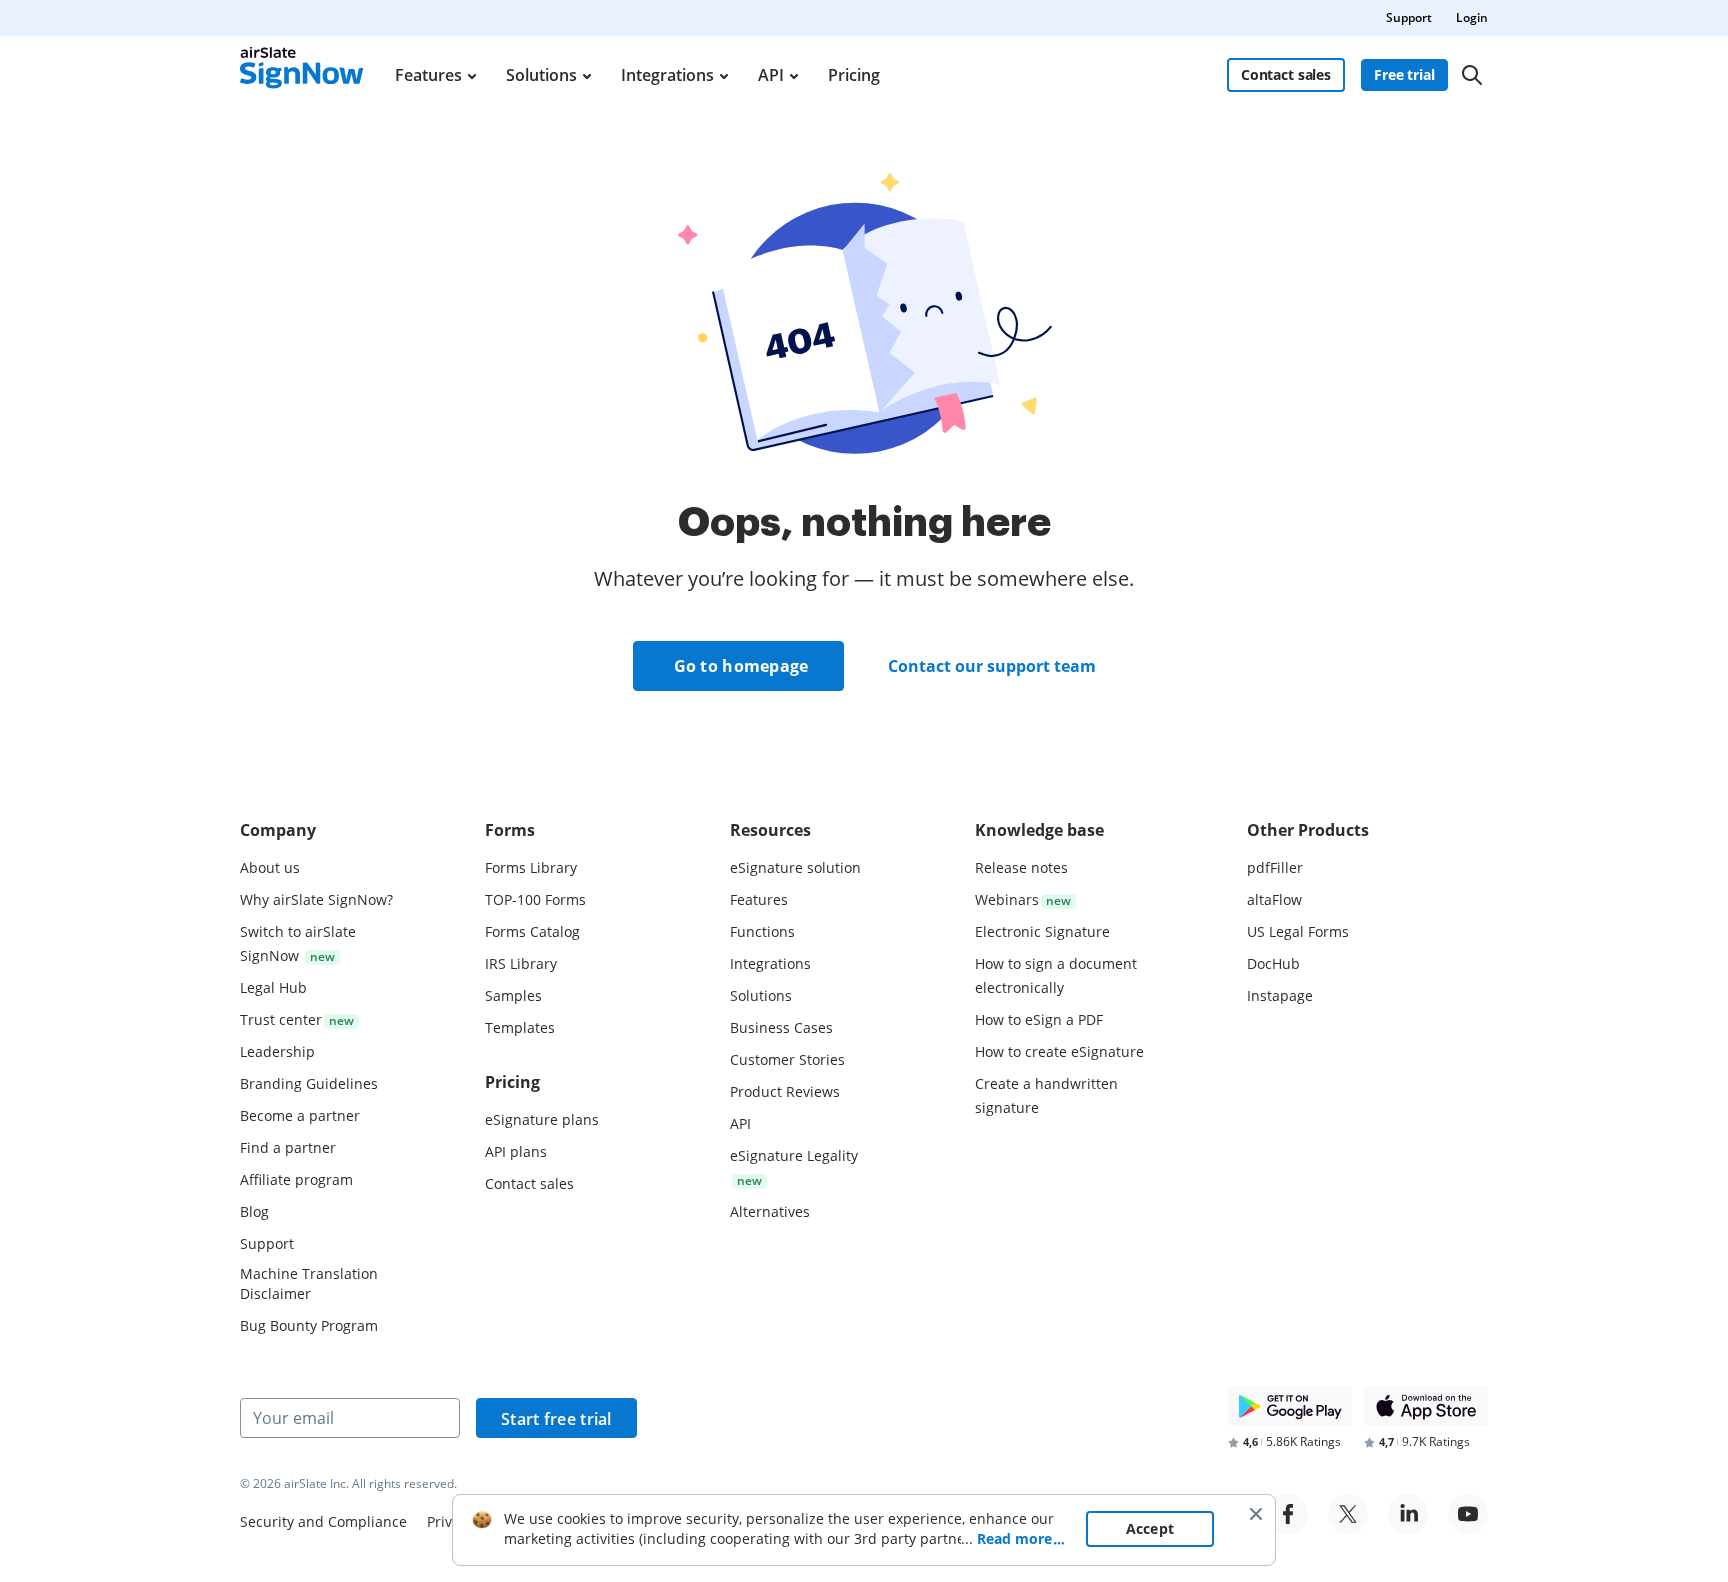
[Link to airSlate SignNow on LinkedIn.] (1408, 1514)
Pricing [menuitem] (854, 75)
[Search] (1472, 75)
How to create (1059, 1051)
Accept (1150, 1528)
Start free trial (556, 1419)
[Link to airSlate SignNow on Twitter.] (1348, 1514)
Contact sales (1286, 74)
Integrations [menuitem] (667, 75)
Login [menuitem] (1472, 17)
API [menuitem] (771, 75)
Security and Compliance (323, 1521)
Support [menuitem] (1409, 17)
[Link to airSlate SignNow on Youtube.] (1468, 1514)
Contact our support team (992, 666)
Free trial (1404, 74)
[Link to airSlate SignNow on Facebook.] (1288, 1514)
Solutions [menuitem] (541, 75)
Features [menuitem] (428, 75)
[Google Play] (1290, 1406)
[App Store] (1426, 1406)
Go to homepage (741, 666)
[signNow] (302, 75)
